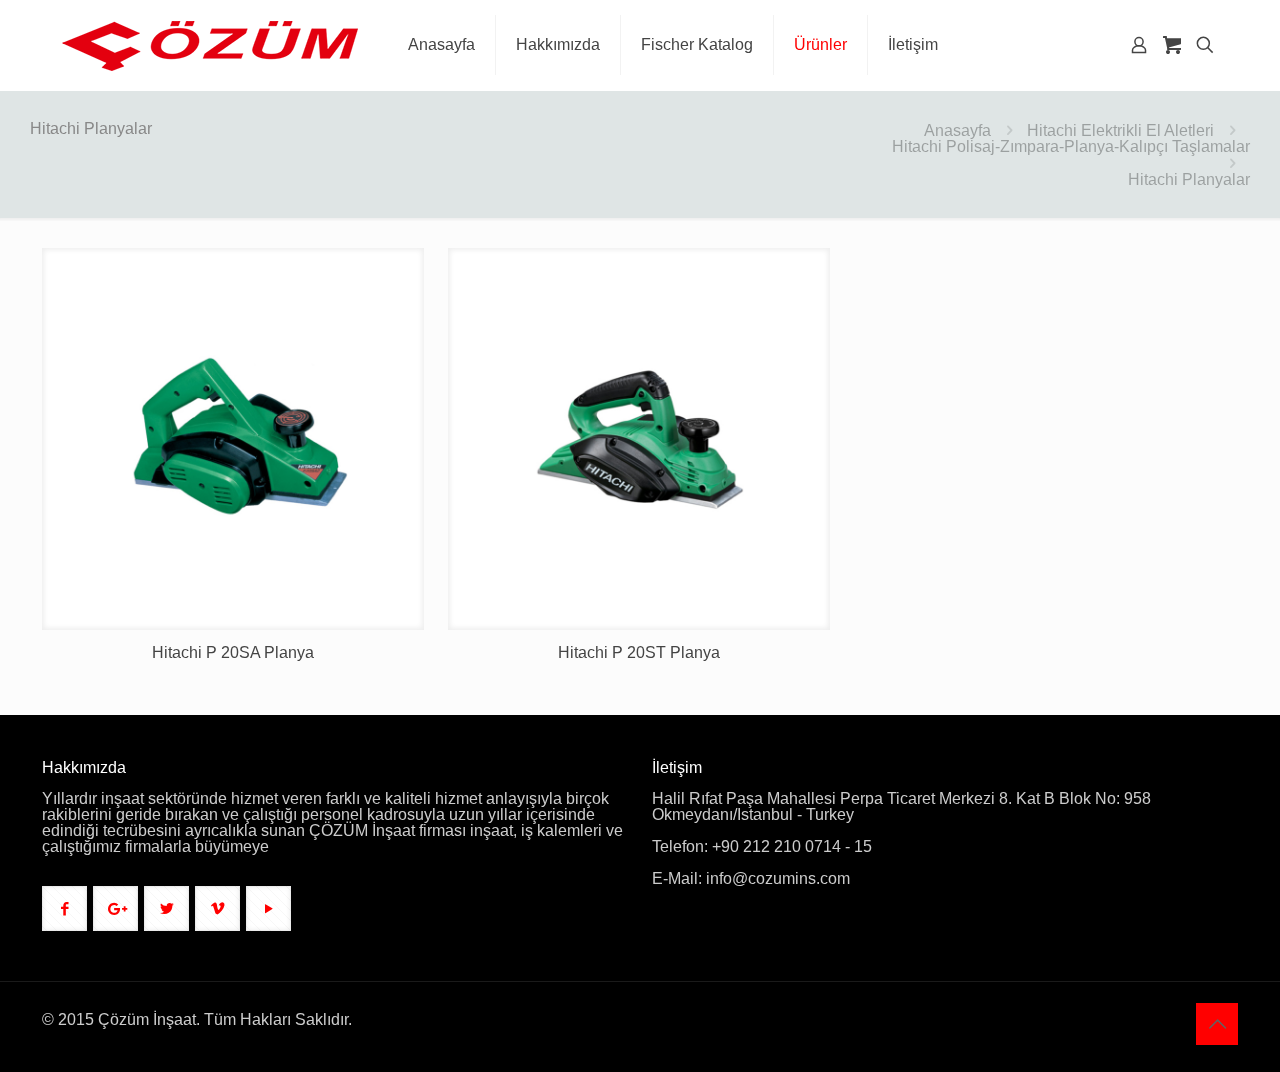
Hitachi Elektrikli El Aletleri (1120, 130)
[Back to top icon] (1217, 1024)
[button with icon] (64, 908)
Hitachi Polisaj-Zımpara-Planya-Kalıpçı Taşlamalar (1071, 146)
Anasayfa (957, 130)
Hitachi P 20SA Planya (233, 652)
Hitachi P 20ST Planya (639, 652)
